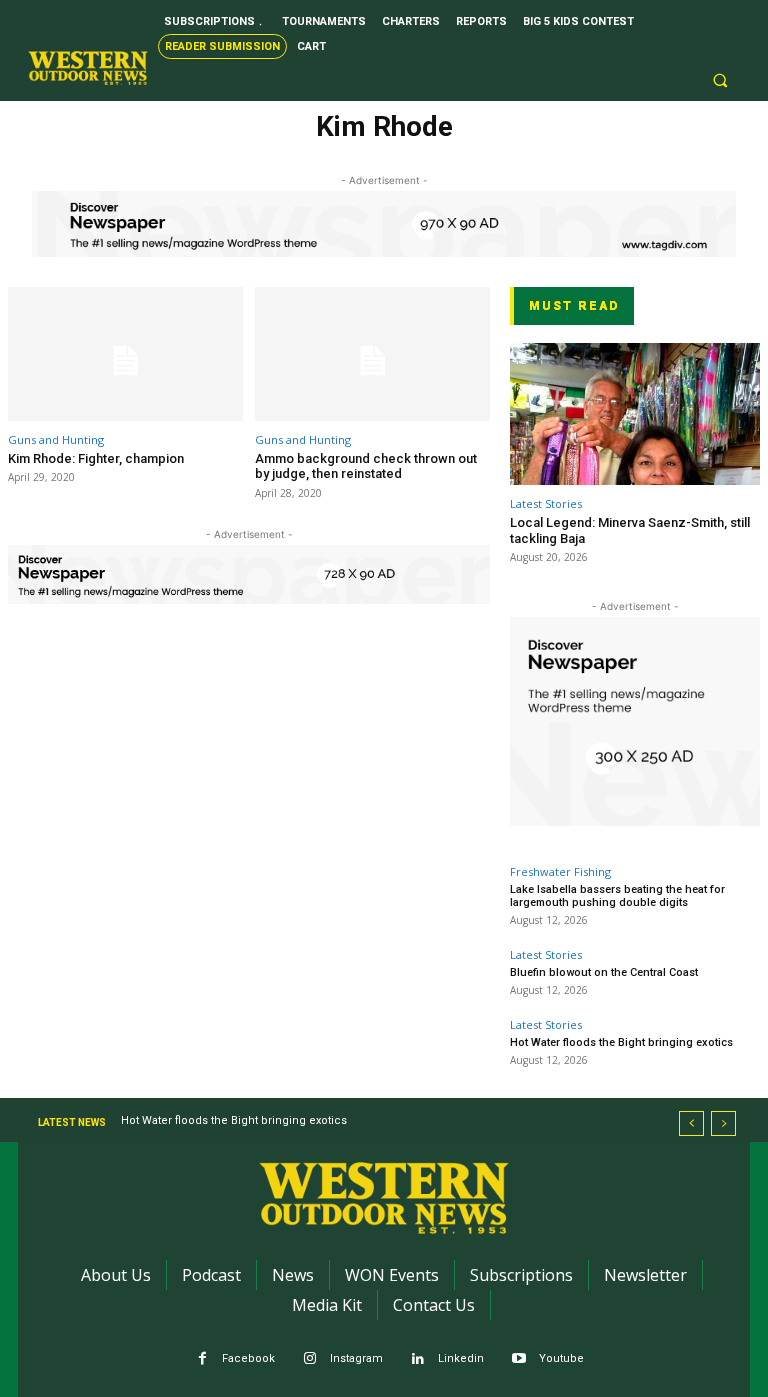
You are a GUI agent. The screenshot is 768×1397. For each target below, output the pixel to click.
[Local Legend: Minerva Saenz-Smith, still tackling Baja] (635, 414)
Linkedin (461, 1358)
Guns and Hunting (56, 439)
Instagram (356, 1358)
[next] (723, 1123)
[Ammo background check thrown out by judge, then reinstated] (372, 354)
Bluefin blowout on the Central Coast (604, 972)
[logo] (88, 68)
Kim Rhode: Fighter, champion (96, 458)
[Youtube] (519, 1359)
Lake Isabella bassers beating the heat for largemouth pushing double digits (617, 896)
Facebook (248, 1358)
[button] (720, 81)
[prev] (691, 1123)
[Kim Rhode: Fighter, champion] (125, 354)
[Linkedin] (418, 1359)
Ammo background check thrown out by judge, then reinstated (366, 466)
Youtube (561, 1358)
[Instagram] (310, 1359)
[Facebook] (202, 1359)
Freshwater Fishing (560, 871)
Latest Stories (546, 503)
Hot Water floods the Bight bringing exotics (621, 1042)
